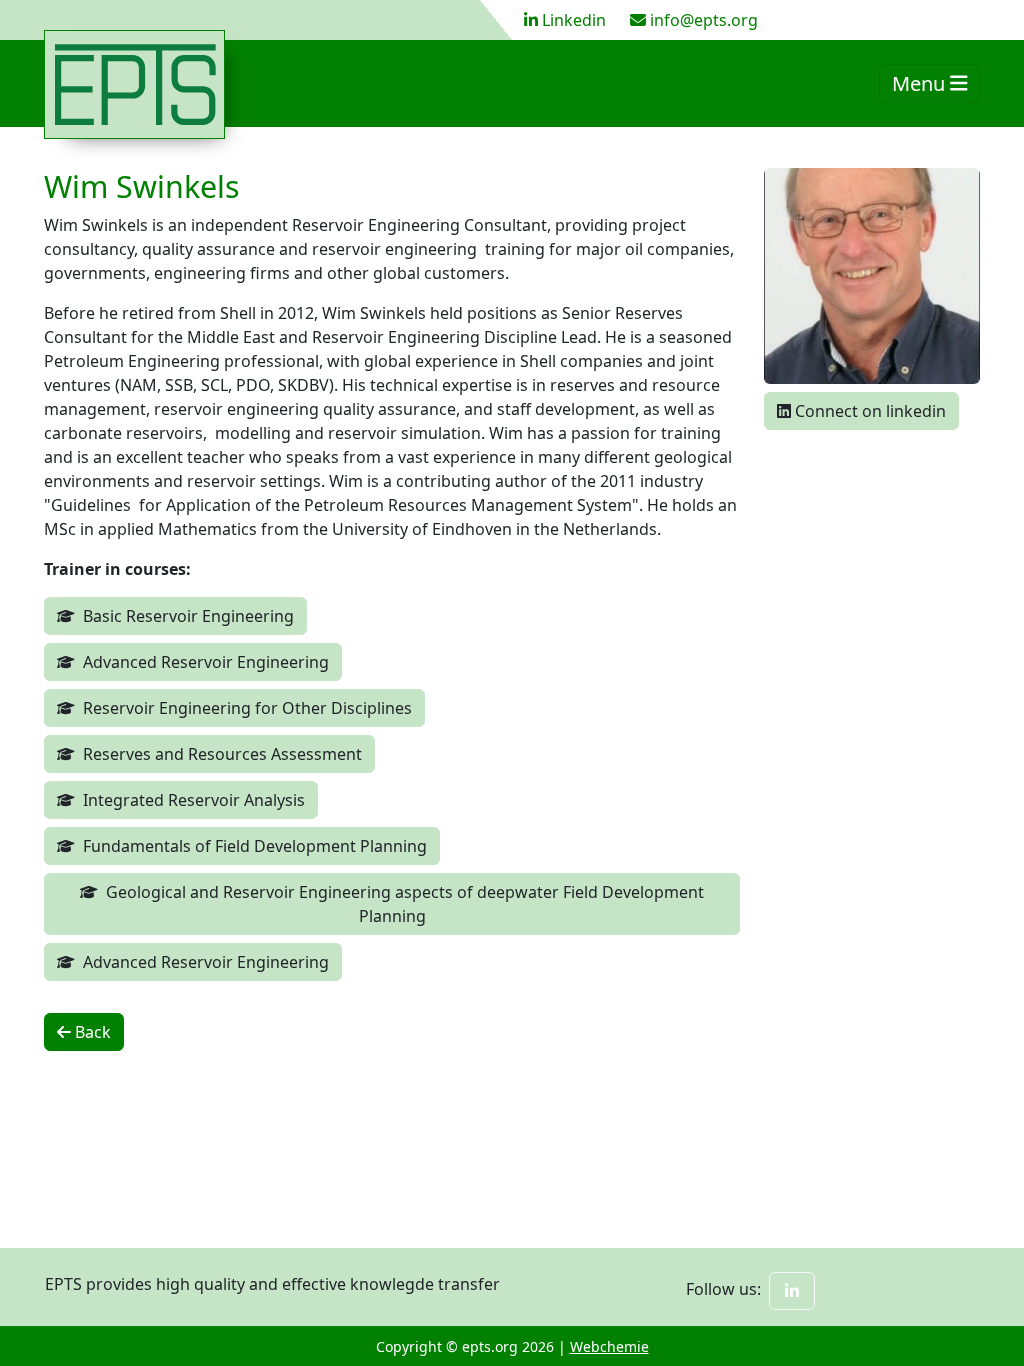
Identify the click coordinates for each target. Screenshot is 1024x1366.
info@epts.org (704, 20)
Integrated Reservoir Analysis (194, 800)
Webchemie (609, 1346)
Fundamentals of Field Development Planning (255, 846)
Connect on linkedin (868, 411)
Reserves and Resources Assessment (222, 754)
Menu (921, 83)
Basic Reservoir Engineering (188, 616)
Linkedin (574, 20)
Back (91, 1032)
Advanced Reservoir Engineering (206, 662)
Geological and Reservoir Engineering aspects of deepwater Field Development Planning (405, 904)
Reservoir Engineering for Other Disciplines (247, 708)
